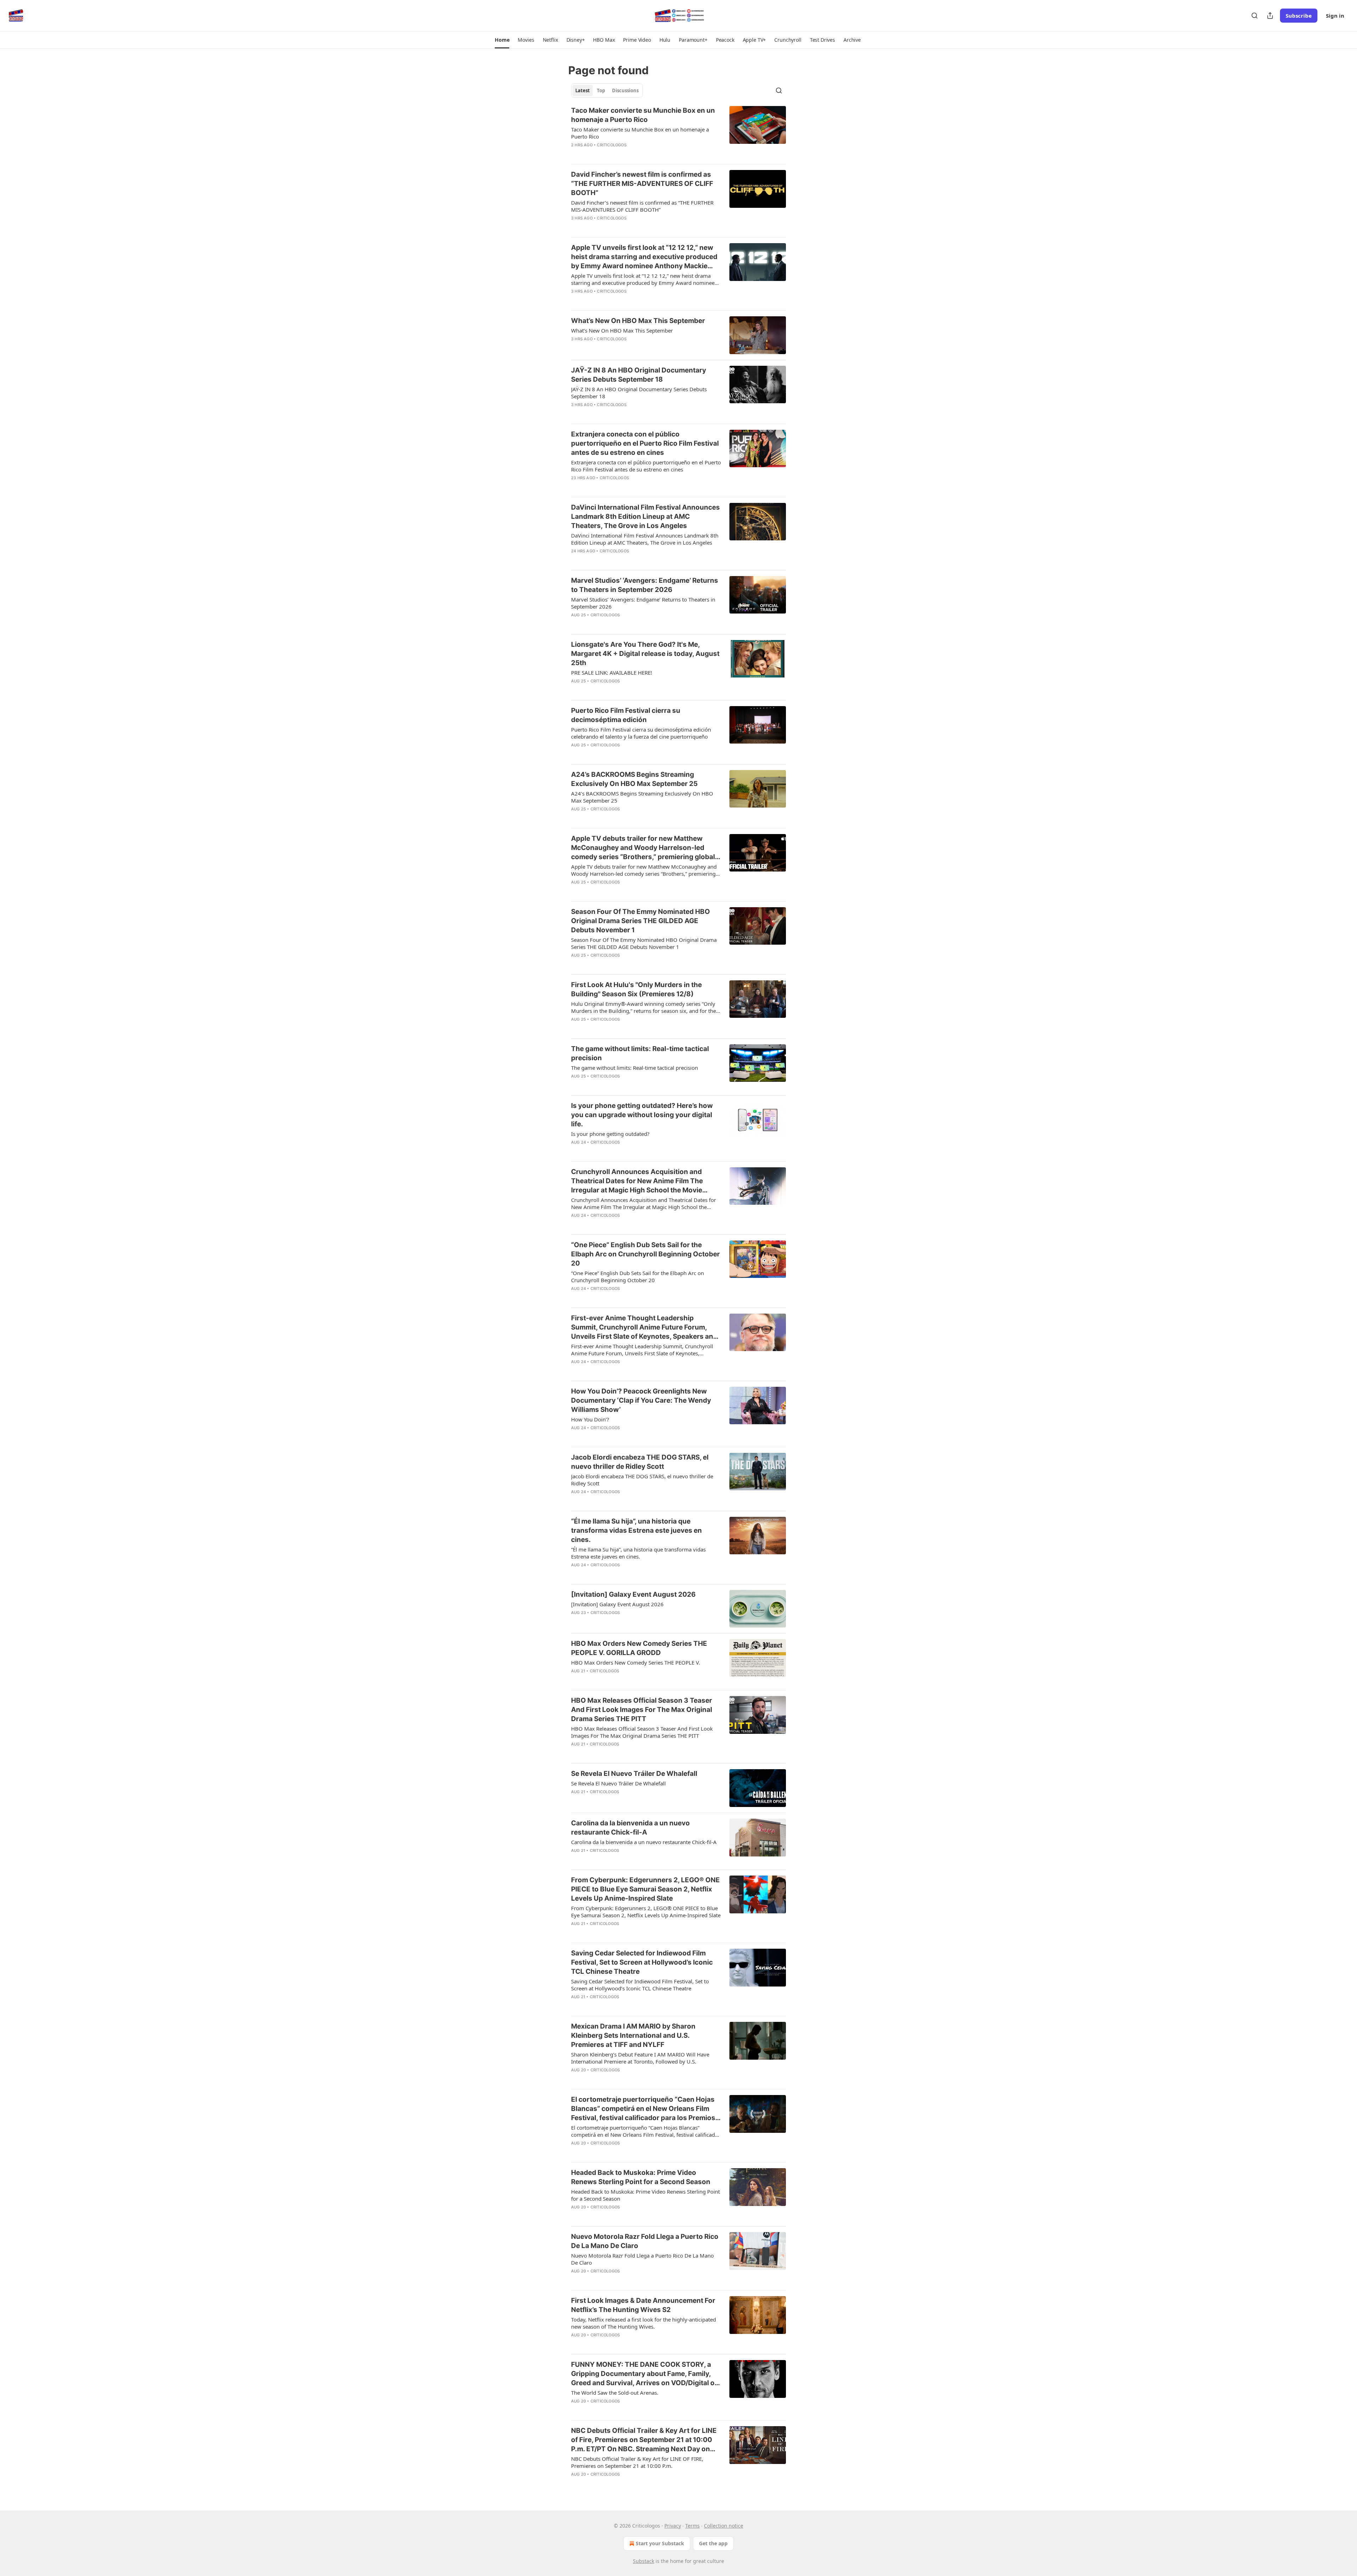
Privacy (673, 2526)
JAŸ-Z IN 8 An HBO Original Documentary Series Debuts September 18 (639, 375)
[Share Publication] (1270, 16)
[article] (678, 132)
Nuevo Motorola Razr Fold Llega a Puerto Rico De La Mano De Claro (645, 2241)
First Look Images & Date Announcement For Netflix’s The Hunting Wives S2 (643, 2305)
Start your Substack (660, 2543)
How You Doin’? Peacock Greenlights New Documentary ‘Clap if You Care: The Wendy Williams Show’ (641, 1400)
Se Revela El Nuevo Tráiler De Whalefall (634, 1774)
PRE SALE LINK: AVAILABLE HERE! (612, 673)
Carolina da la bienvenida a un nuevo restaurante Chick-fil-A (630, 1828)
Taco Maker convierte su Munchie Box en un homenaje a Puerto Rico (643, 115)
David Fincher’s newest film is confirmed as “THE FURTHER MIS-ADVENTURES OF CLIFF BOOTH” (642, 184)
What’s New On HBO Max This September (638, 321)
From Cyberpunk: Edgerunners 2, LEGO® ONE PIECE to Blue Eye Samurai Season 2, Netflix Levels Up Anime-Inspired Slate (645, 1889)
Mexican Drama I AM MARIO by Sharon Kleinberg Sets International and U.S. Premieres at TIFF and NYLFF (633, 2035)
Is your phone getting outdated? (610, 1134)
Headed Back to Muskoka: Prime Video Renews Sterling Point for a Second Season (641, 2177)
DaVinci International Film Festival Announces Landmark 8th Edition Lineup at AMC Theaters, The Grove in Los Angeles (645, 517)
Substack (644, 2561)
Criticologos (612, 145)
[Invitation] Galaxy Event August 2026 (633, 1594)
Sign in (1335, 16)
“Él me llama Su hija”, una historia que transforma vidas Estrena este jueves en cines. (636, 1530)
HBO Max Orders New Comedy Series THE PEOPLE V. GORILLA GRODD (639, 1648)
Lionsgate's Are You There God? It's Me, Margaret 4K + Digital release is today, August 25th (645, 654)
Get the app (713, 2543)
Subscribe (1299, 16)
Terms (692, 2526)
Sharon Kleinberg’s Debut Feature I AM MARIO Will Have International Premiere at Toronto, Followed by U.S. (640, 2058)
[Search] (1255, 16)
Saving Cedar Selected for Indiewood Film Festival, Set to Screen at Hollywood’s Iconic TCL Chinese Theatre (642, 1962)
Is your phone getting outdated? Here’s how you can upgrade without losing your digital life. (642, 1115)
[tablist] (607, 90)
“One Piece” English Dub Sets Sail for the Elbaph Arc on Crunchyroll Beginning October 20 (645, 1254)
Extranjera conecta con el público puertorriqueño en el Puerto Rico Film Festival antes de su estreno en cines (645, 443)
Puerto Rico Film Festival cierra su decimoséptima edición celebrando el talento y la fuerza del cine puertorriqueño (641, 733)
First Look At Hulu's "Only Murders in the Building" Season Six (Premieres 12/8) (636, 989)
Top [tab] (601, 90)
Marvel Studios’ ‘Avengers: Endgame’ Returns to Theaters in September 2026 (645, 585)
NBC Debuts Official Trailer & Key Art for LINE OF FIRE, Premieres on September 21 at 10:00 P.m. (637, 2462)
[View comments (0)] (623, 154)
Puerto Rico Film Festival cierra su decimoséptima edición (626, 715)
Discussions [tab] (625, 90)
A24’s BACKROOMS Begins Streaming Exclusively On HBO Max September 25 (634, 779)
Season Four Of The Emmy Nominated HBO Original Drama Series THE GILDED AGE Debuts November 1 (641, 921)
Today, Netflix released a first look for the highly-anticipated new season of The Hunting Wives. (644, 2323)
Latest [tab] (583, 90)
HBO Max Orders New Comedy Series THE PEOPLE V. (636, 1662)
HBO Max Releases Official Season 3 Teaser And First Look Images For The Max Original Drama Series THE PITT (642, 1710)
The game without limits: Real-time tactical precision (640, 1053)
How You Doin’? (590, 1419)
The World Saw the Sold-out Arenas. (615, 2393)
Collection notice (724, 2526)
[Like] (576, 154)
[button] (502, 40)
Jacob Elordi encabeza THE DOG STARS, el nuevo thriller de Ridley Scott (640, 1462)
